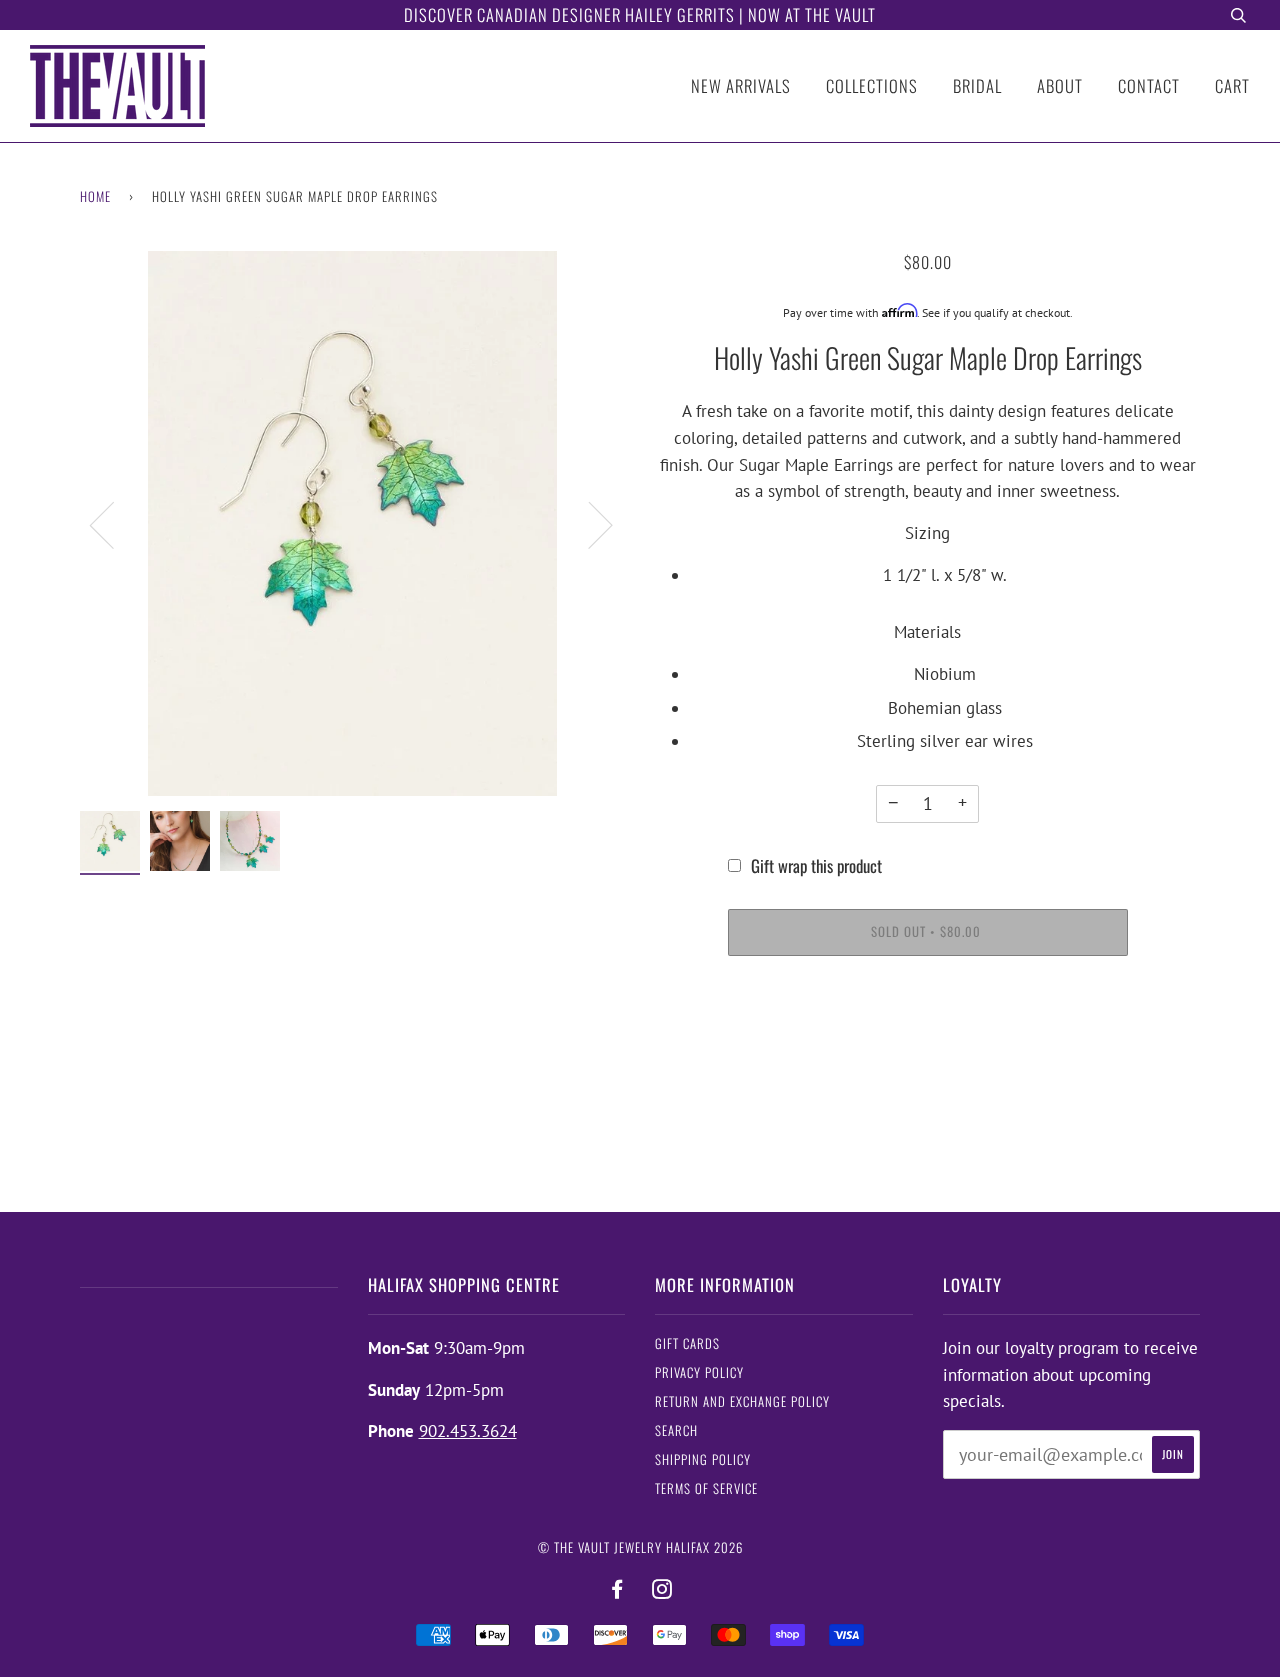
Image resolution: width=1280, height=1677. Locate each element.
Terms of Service (706, 1488)
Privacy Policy (699, 1372)
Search (676, 1430)
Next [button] (588, 524)
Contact (1149, 85)
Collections (872, 85)
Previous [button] (114, 524)
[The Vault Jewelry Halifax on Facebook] (617, 1589)
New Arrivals (741, 85)
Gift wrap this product (816, 865)
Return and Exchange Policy (742, 1401)
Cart (1232, 85)
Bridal (977, 85)
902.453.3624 (468, 1431)
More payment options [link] (927, 1046)
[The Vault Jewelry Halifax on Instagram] (662, 1589)
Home (95, 196)
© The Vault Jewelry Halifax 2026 (640, 1547)
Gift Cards (687, 1343)
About (1060, 85)
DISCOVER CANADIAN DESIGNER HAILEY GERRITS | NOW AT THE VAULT (640, 14)
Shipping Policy (703, 1459)
